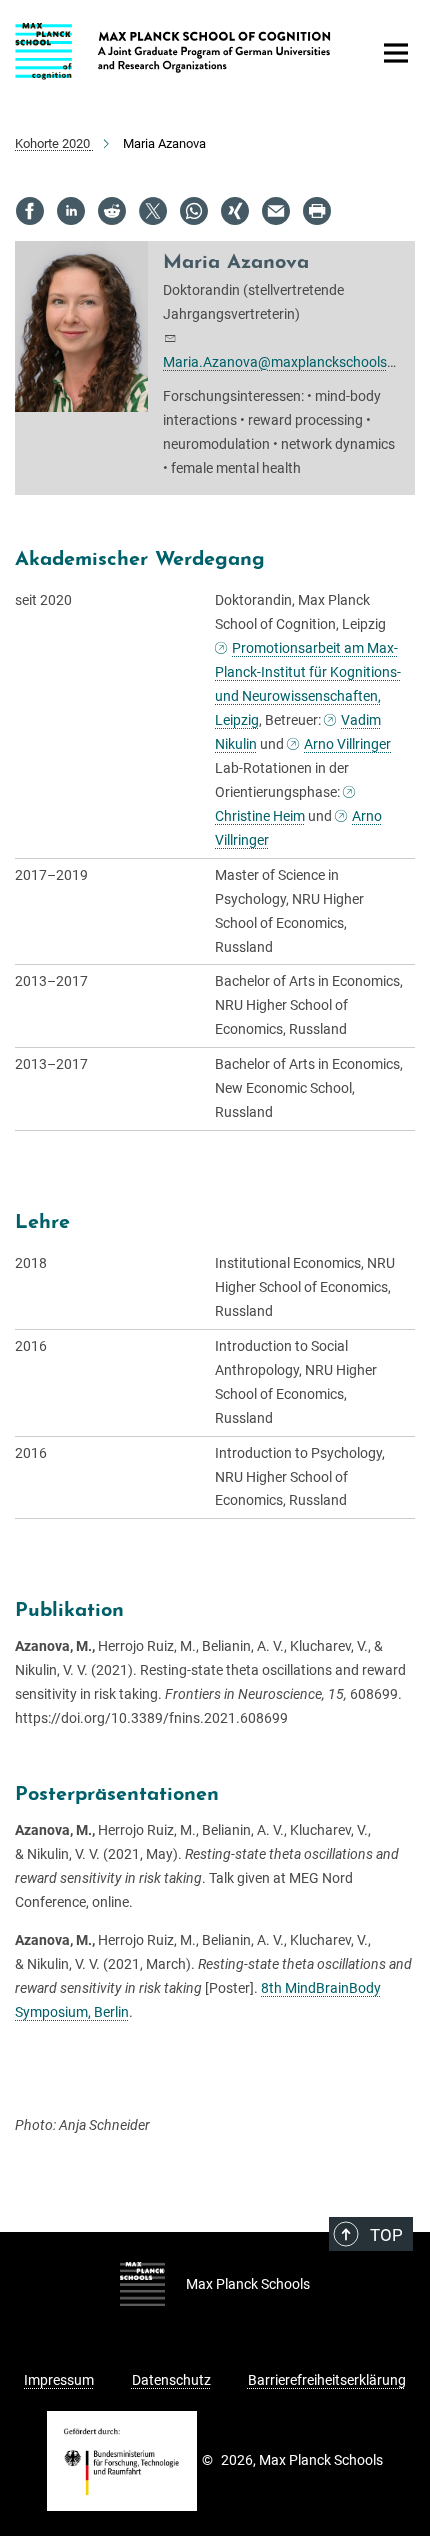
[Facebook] (30, 211)
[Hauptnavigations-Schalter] (396, 53)
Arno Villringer (347, 744)
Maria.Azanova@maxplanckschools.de (284, 362)
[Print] (317, 211)
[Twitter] (153, 211)
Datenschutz (171, 2380)
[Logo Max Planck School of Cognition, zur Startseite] (177, 47)
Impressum (59, 2380)
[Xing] (235, 211)
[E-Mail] (276, 211)
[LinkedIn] (71, 211)
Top (386, 2235)
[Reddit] (112, 211)
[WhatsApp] (194, 211)
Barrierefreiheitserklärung (327, 2380)
